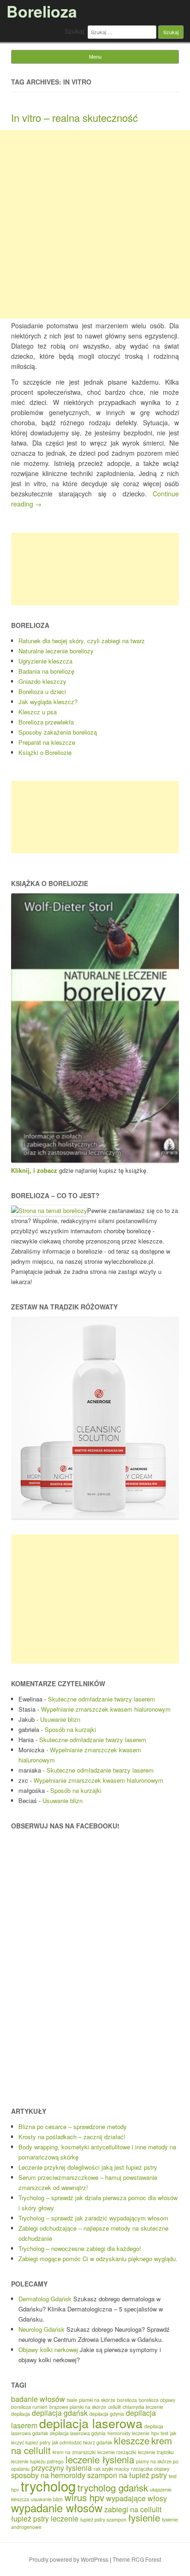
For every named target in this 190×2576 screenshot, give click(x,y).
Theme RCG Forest (137, 2559)
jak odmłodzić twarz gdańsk (82, 2442)
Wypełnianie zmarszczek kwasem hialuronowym (106, 1709)
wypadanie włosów (57, 2507)
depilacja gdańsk (60, 2413)
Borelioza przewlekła (46, 722)
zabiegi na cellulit (133, 2509)
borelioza (127, 2400)
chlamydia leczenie (143, 2407)
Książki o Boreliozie (45, 752)
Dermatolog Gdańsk (45, 2299)
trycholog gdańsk (113, 2488)
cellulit (114, 2407)
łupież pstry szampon (103, 2519)
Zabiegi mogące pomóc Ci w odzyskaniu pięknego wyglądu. (98, 2259)
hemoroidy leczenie (128, 2433)
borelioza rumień (29, 2407)
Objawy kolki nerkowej (48, 2350)
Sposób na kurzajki (70, 1729)
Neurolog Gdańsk (42, 2329)
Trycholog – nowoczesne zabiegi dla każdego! (80, 2248)
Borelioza (42, 11)
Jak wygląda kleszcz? (48, 702)
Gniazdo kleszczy (42, 681)
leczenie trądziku (156, 2452)
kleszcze (132, 2440)
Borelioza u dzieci (42, 691)
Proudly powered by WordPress (69, 2559)
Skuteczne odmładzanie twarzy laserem (101, 1699)
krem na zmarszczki (74, 2452)
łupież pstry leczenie (45, 2519)
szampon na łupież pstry (127, 2475)
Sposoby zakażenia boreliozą (58, 732)
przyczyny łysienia (62, 2468)
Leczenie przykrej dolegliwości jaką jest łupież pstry (88, 2167)
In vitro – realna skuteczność (74, 118)
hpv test (160, 2433)
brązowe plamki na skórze (78, 2407)
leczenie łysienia (100, 2459)
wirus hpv (84, 2497)
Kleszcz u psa (38, 712)
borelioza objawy (157, 2400)
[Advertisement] (95, 224)
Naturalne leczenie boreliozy (56, 651)
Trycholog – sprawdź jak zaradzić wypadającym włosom (93, 2218)
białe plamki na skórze (91, 2400)
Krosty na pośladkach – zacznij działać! (72, 2137)
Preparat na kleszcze (47, 742)
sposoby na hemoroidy (48, 2475)
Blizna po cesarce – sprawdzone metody (73, 2127)
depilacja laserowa (91, 2423)
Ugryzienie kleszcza (45, 661)
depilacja (21, 2414)
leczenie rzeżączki (117, 2452)
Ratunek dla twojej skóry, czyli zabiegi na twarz (82, 641)
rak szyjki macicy (111, 2469)
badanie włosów (38, 2399)
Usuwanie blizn (60, 1719)
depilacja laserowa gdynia (78, 2433)
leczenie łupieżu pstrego (37, 2461)
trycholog (48, 2486)
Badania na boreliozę (46, 671)
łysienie (144, 2518)
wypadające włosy (137, 2498)
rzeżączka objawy (150, 2469)
